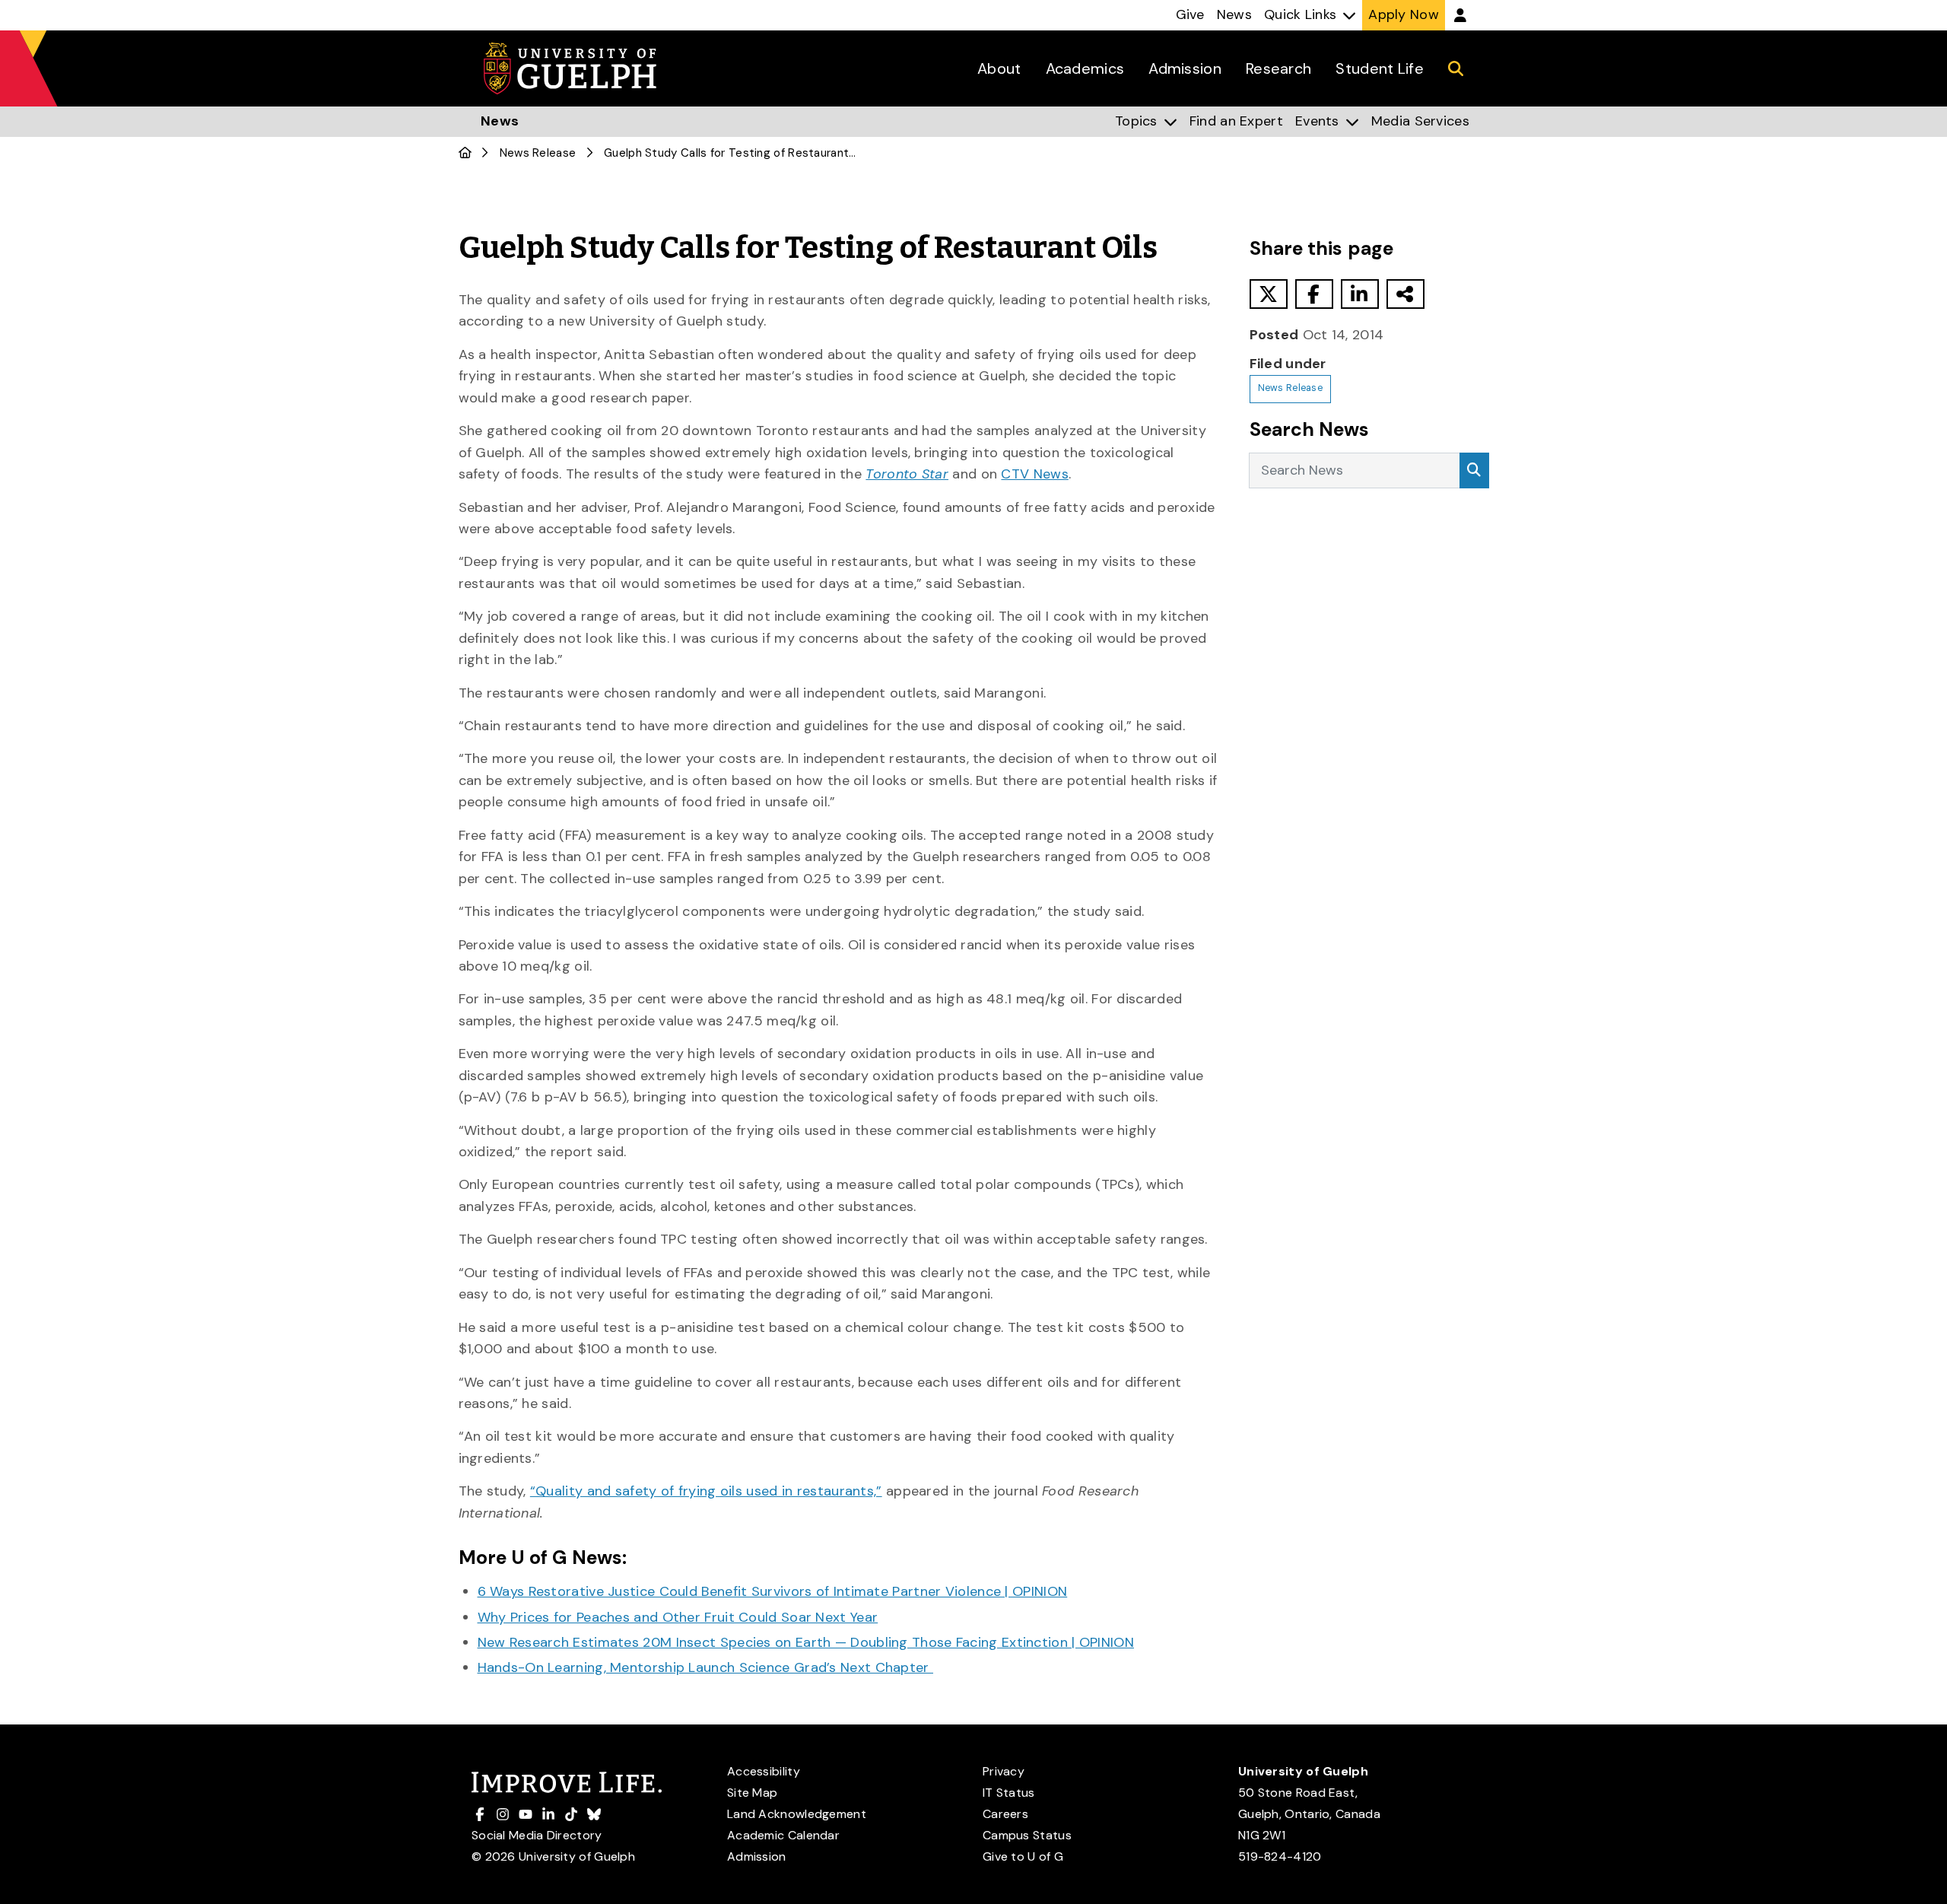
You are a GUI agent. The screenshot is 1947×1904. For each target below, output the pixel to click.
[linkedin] (1360, 294)
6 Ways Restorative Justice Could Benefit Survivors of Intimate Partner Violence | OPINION (773, 1591)
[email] (1405, 294)
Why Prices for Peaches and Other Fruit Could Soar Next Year (678, 1617)
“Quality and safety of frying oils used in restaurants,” (706, 1491)
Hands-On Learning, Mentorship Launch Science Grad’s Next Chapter (706, 1667)
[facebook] (1314, 294)
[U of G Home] (465, 153)
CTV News (1034, 474)
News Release (538, 153)
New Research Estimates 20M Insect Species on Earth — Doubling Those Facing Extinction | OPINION (806, 1642)
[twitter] (1269, 294)
